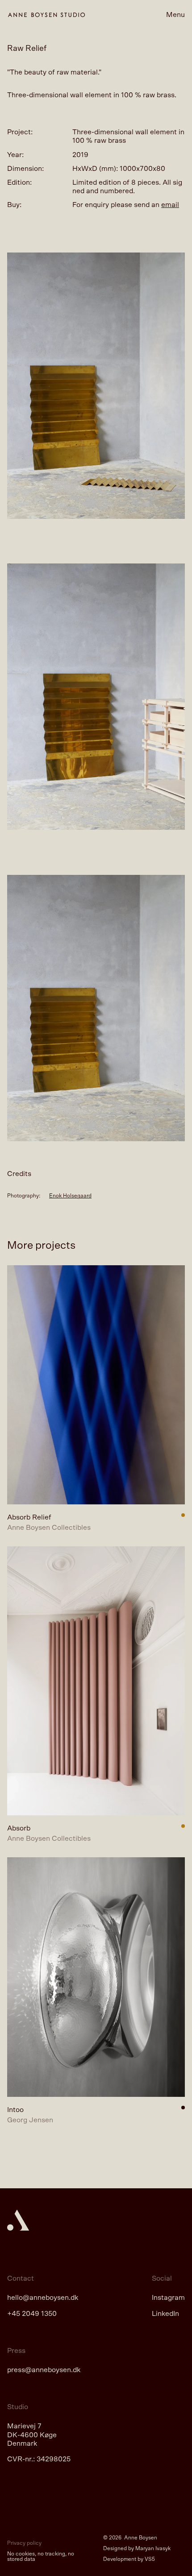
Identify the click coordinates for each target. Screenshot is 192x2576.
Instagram (168, 2298)
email (170, 205)
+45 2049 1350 (32, 2314)
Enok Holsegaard (70, 1196)
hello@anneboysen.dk (43, 2298)
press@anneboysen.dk (44, 2370)
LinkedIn (165, 2314)
